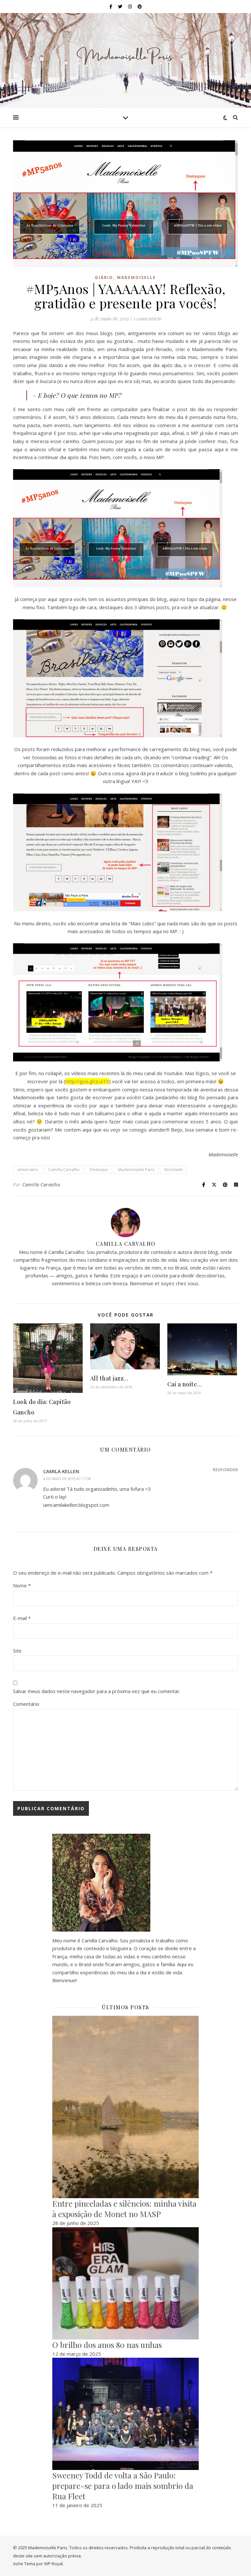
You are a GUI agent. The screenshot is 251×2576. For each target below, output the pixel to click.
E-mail (22, 1618)
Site (17, 1651)
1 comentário (147, 318)
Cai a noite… (185, 1384)
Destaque (99, 1170)
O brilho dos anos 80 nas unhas (107, 2345)
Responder (225, 1470)
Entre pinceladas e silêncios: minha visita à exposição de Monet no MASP (124, 2209)
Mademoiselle (136, 278)
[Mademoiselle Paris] (125, 56)
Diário (104, 278)
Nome (22, 1585)
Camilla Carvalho (64, 1170)
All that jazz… (109, 1378)
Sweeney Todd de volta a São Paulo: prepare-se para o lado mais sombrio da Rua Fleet (123, 2486)
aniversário (28, 1170)
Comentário (26, 1704)
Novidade (174, 1170)
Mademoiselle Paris (136, 1170)
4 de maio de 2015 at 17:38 (67, 1479)
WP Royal (53, 2564)
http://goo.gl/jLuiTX (87, 1081)
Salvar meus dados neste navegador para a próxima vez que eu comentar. (97, 1691)
